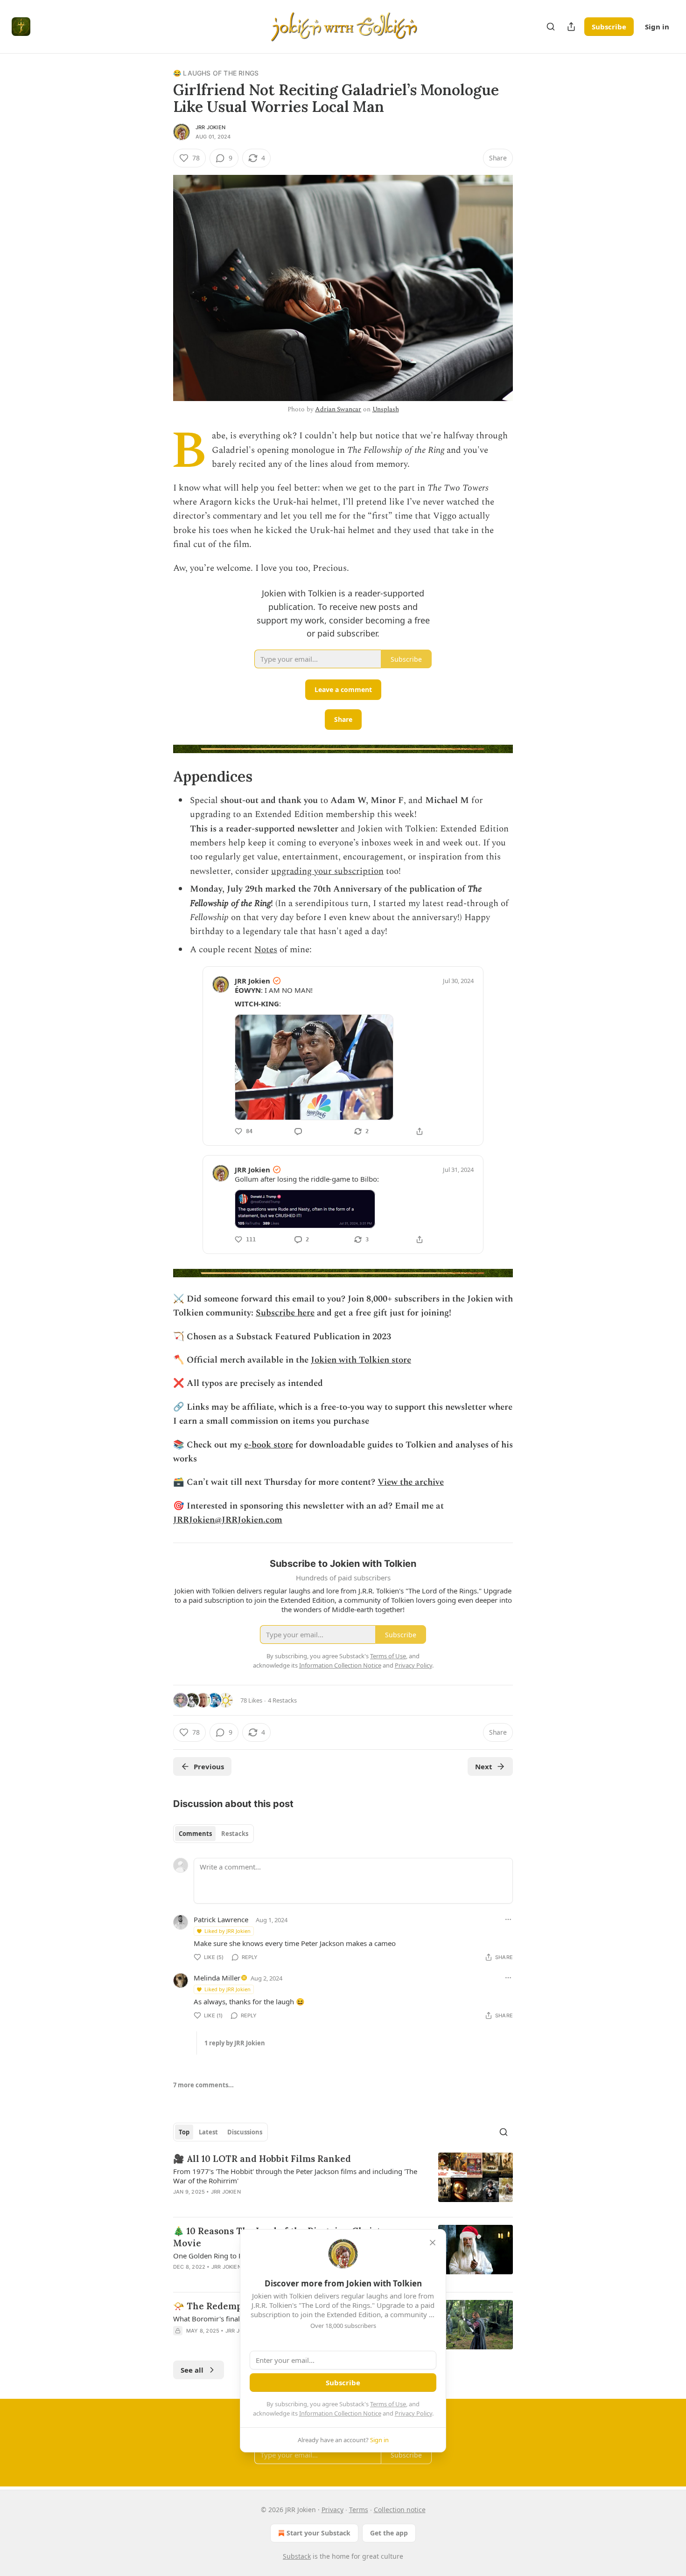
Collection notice (400, 2510)
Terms (359, 2510)
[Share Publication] (571, 27)
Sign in (657, 27)
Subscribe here (285, 1313)
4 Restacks (282, 1700)
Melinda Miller (217, 1978)
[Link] (160, 776)
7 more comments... (203, 2085)
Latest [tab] (208, 2132)
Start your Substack (318, 2533)
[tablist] (213, 1834)
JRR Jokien (210, 127)
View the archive (411, 1482)
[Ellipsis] (508, 1919)
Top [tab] (184, 2132)
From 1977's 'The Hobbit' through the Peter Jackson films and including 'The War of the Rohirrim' (295, 2176)
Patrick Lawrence (221, 1919)
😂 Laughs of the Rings (216, 73)
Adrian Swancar (338, 409)
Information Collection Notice (340, 2413)
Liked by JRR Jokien (227, 1931)
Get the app (389, 2533)
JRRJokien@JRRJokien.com (228, 1520)
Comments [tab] (195, 1834)
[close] (433, 2243)
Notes (266, 950)
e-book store (269, 1445)
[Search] (551, 27)
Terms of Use (388, 2404)
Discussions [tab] (245, 2132)
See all (192, 2370)
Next (484, 1766)
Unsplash (386, 409)
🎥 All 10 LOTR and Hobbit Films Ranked (262, 2159)
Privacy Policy (413, 2413)
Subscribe (609, 27)
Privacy (332, 2510)
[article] (343, 2181)
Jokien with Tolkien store (361, 1360)
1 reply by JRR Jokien (235, 2043)
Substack (297, 2556)
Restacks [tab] (235, 1834)
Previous (209, 1766)
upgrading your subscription (327, 871)
